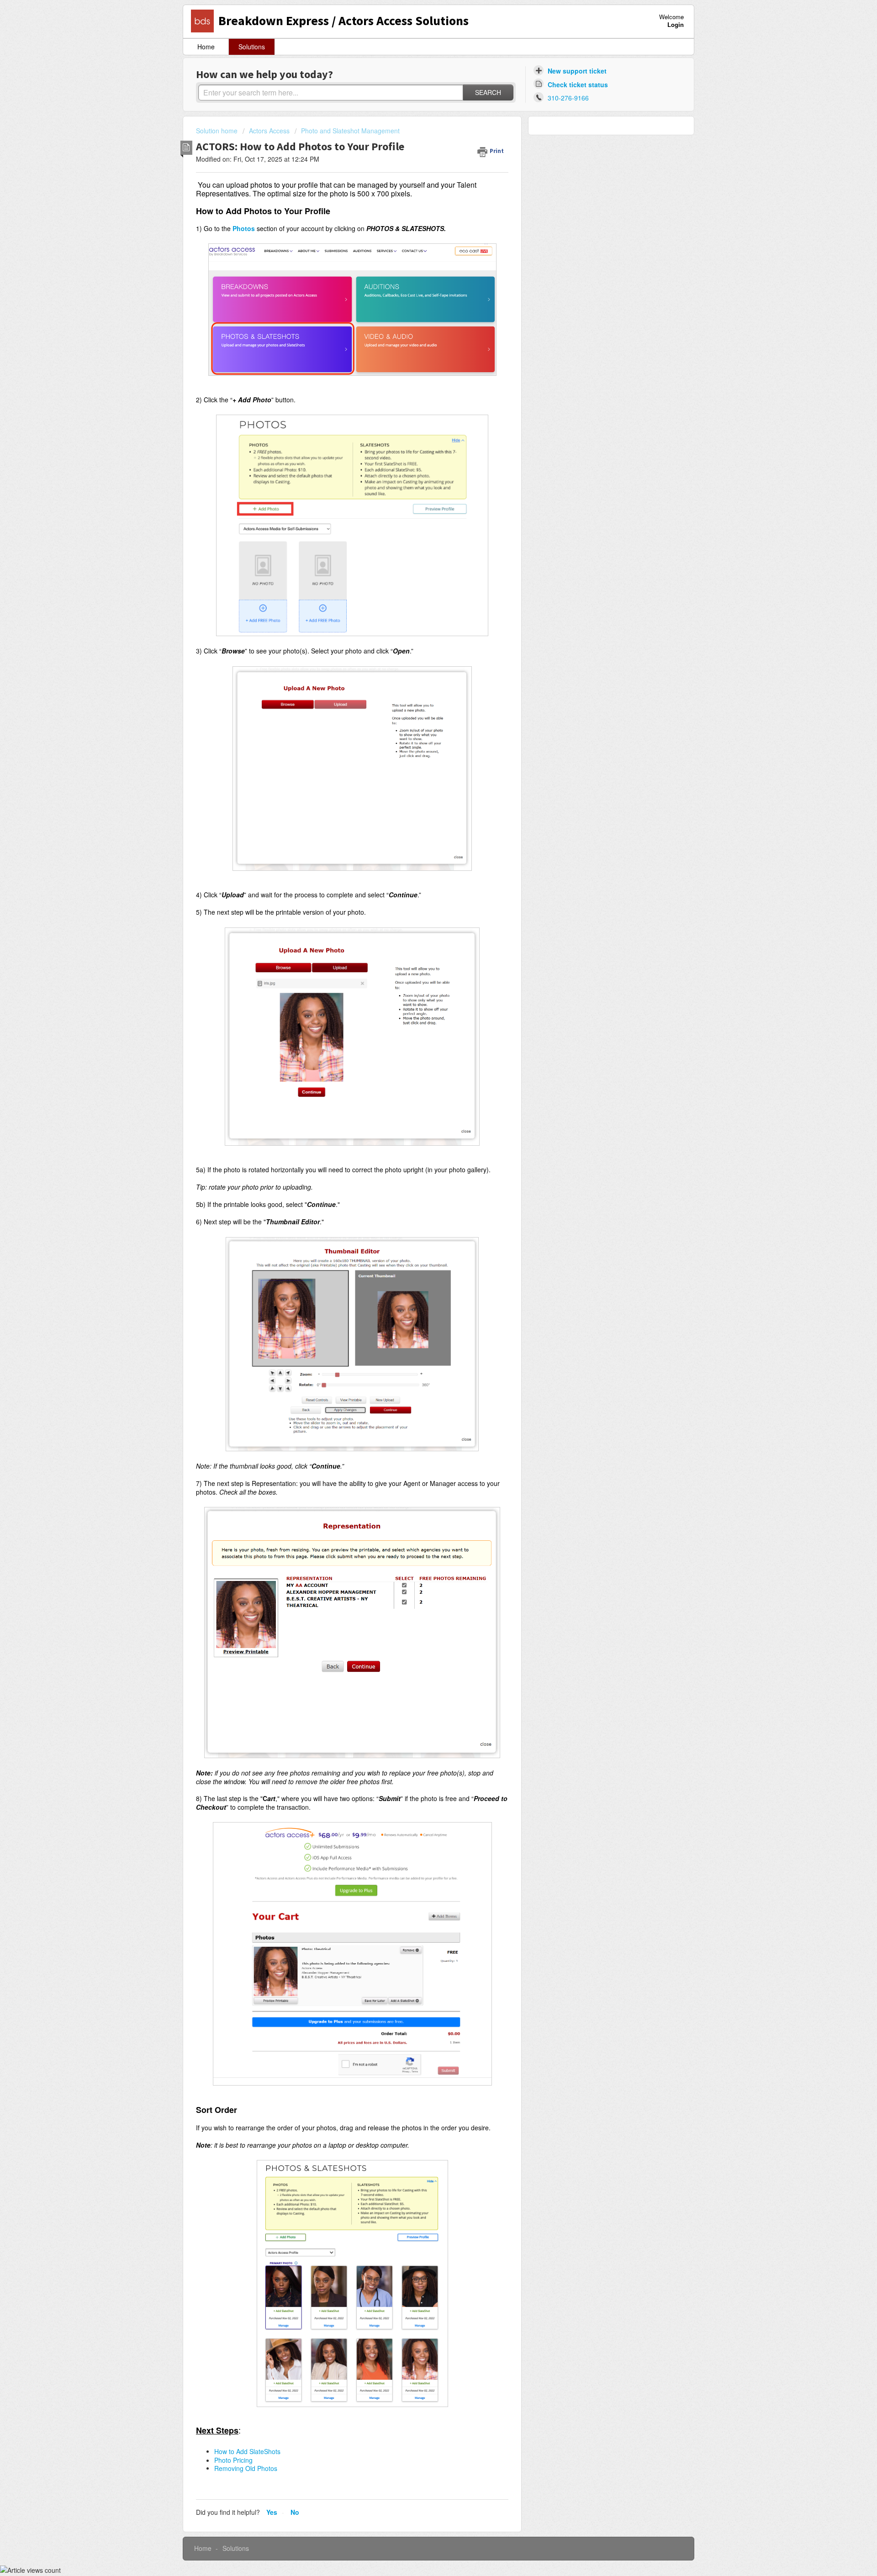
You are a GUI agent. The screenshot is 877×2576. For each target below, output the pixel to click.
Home (206, 47)
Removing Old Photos (246, 2468)
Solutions (252, 47)
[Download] (422, 1209)
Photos (244, 228)
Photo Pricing (233, 2460)
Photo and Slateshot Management (350, 131)
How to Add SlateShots (247, 2451)
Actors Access (269, 131)
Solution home (218, 131)
